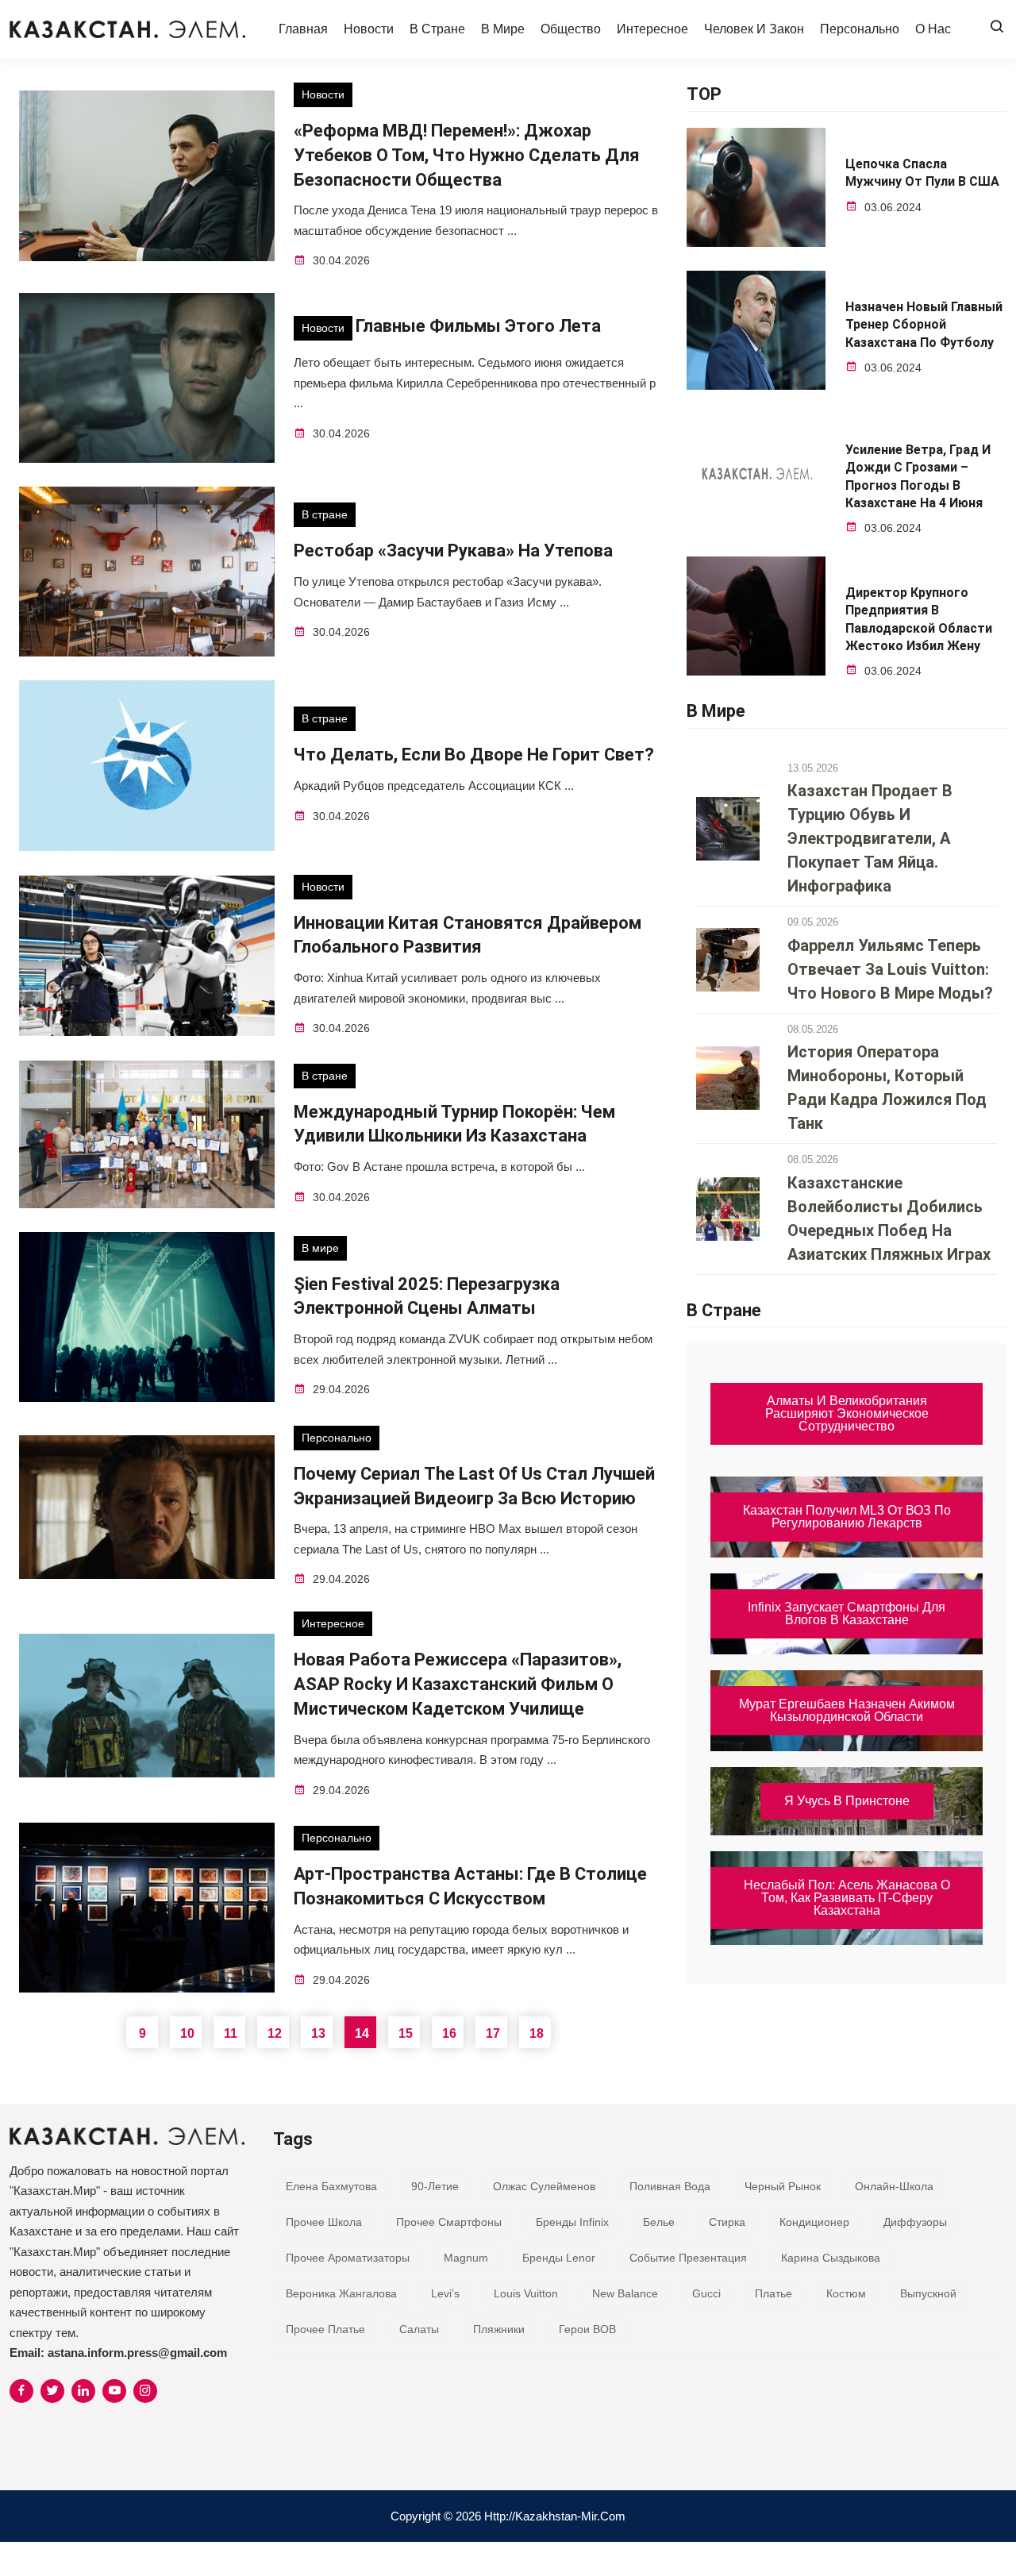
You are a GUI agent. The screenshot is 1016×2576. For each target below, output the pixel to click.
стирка (727, 2222)
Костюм (846, 2293)
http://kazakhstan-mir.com (555, 2516)
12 (275, 2033)
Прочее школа (324, 2222)
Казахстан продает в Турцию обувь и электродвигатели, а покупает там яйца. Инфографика (870, 838)
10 (187, 2033)
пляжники (499, 2329)
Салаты (419, 2329)
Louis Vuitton (526, 2293)
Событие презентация (688, 2258)
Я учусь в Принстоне (847, 1801)
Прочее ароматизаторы (348, 2258)
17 (493, 2033)
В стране (437, 29)
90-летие (435, 2186)
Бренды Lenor (559, 2258)
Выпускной (928, 2293)
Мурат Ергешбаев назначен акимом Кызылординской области (847, 1710)
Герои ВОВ (587, 2329)
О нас (933, 29)
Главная (303, 29)
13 (318, 2033)
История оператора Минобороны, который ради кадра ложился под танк (887, 1088)
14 (362, 2033)
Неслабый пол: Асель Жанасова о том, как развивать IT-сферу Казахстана (847, 1898)
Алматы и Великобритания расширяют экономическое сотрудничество (847, 1413)
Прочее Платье (325, 2329)
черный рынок (783, 2186)
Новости (369, 29)
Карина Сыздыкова (831, 2258)
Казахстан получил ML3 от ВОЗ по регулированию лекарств (847, 1517)
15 (406, 2033)
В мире (503, 29)
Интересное (652, 29)
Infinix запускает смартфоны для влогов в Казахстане (847, 1613)
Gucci (706, 2293)
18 (537, 2033)
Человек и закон (754, 29)
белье (659, 2222)
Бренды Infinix (572, 2222)
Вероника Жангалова (341, 2293)
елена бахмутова (331, 2186)
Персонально (860, 29)
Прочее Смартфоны (449, 2222)
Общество (571, 29)
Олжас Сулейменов (544, 2186)
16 (449, 2033)
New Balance (625, 2293)
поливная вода (670, 2186)
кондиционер (814, 2222)
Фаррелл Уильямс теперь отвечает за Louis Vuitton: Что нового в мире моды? (890, 969)
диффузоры (915, 2222)
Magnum (466, 2258)
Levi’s (445, 2293)
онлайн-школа (894, 2186)
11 (231, 2033)
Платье (774, 2293)
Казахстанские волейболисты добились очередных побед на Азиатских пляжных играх (889, 1219)
